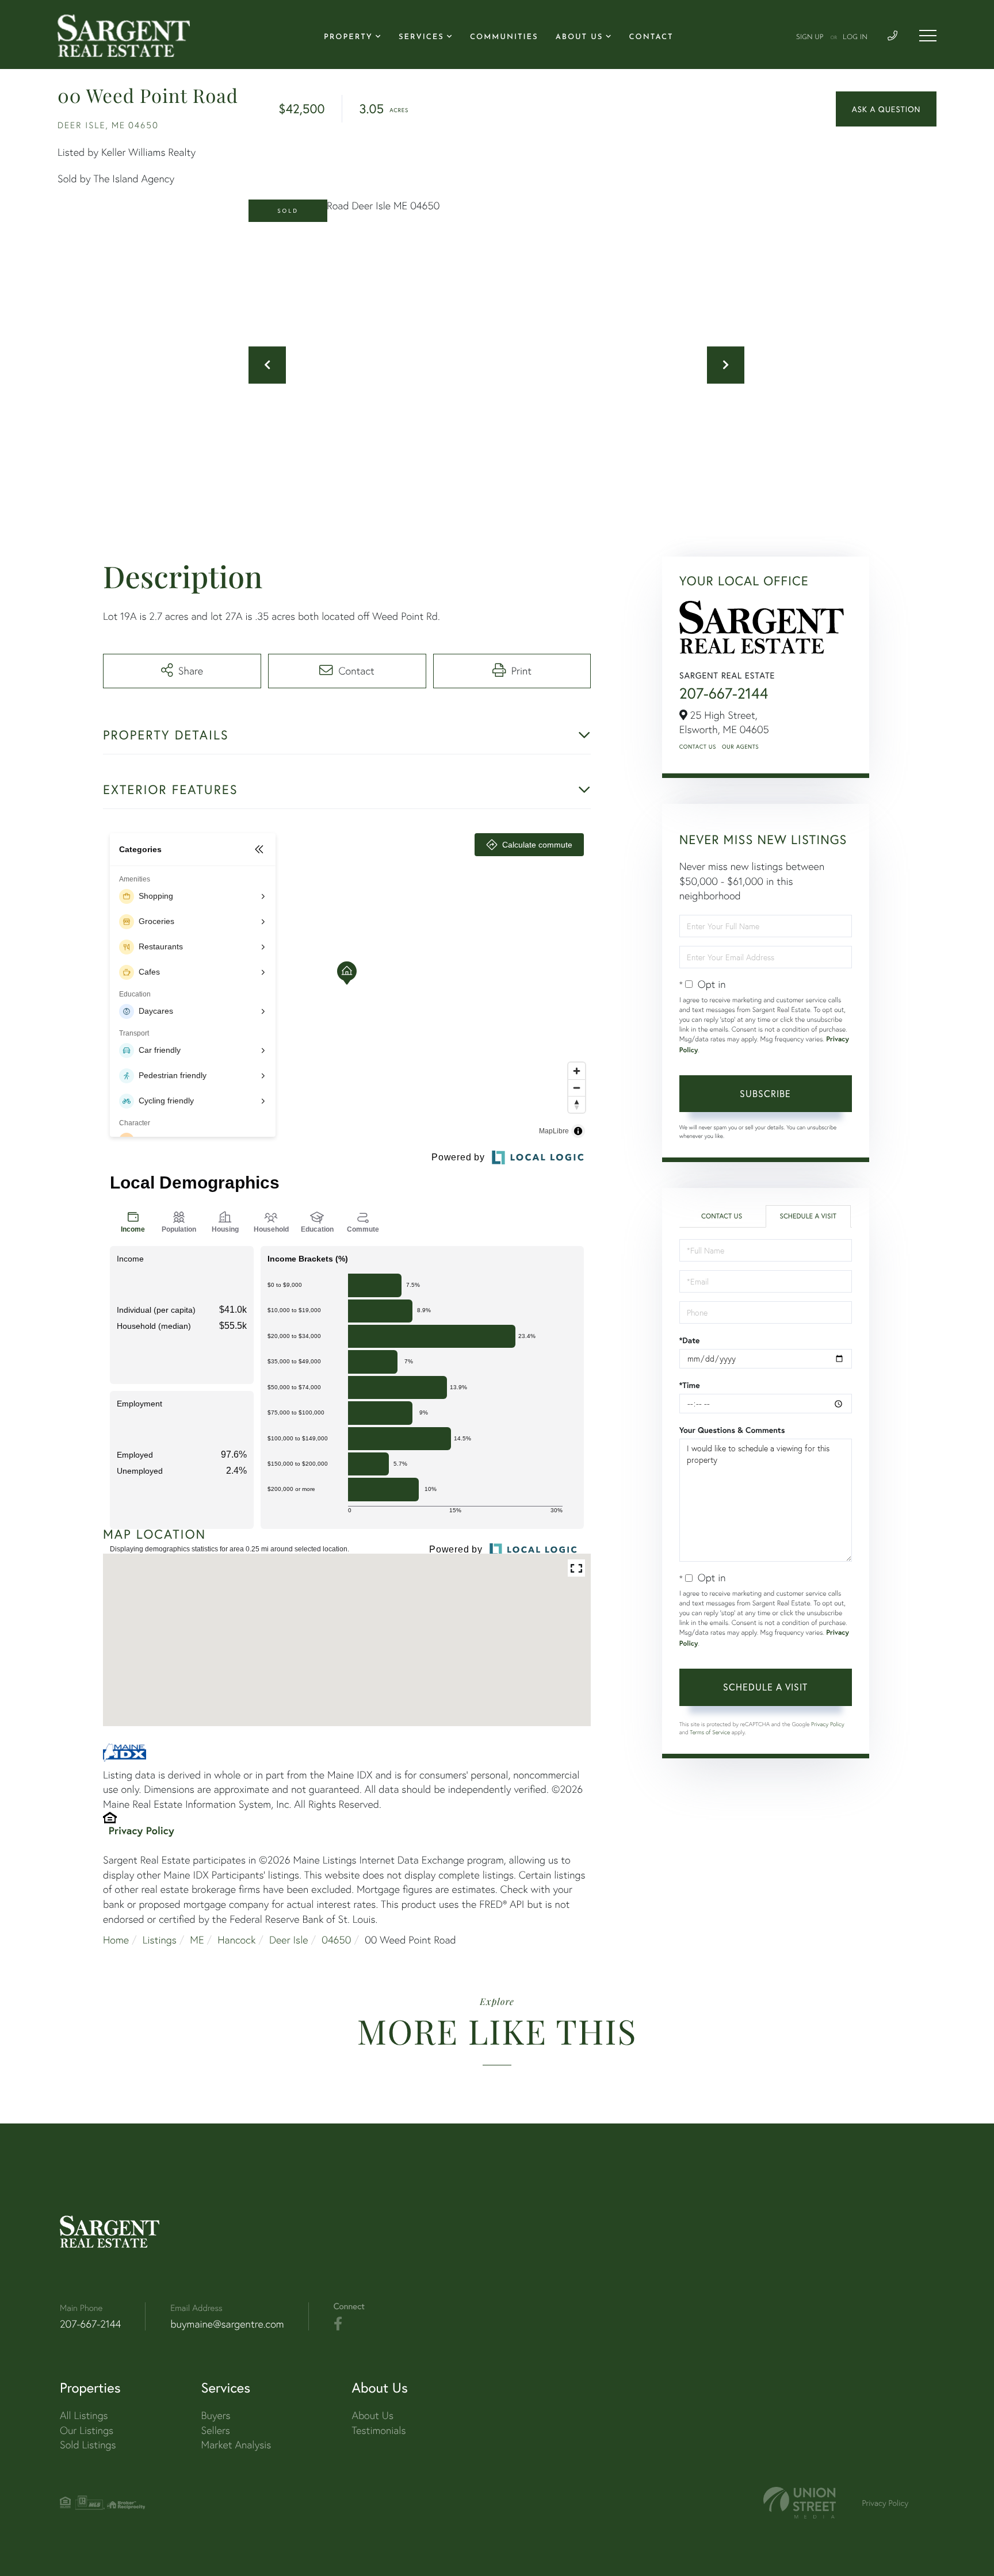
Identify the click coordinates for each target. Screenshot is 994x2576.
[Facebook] (338, 2324)
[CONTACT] (886, 109)
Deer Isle (289, 1940)
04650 (336, 1940)
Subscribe (765, 1093)
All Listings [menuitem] (84, 2415)
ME (197, 1940)
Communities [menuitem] (504, 38)
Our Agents (740, 747)
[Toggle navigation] (928, 36)
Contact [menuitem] (651, 38)
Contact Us (698, 747)
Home (116, 1940)
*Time (690, 1385)
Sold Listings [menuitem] (88, 2445)
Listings (160, 1940)
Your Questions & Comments (732, 1430)
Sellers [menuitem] (216, 2430)
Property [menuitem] (348, 38)
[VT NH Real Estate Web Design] (800, 2503)
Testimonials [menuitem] (379, 2430)
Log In (855, 37)
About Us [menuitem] (580, 38)
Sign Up (810, 37)
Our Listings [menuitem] (87, 2430)
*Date (690, 1340)
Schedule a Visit (808, 1216)
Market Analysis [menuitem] (236, 2445)
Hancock (236, 1940)
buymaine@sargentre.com (227, 2324)
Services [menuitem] (421, 38)
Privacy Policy (142, 1830)
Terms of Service (710, 1732)
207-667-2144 (724, 693)
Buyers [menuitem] (216, 2415)
